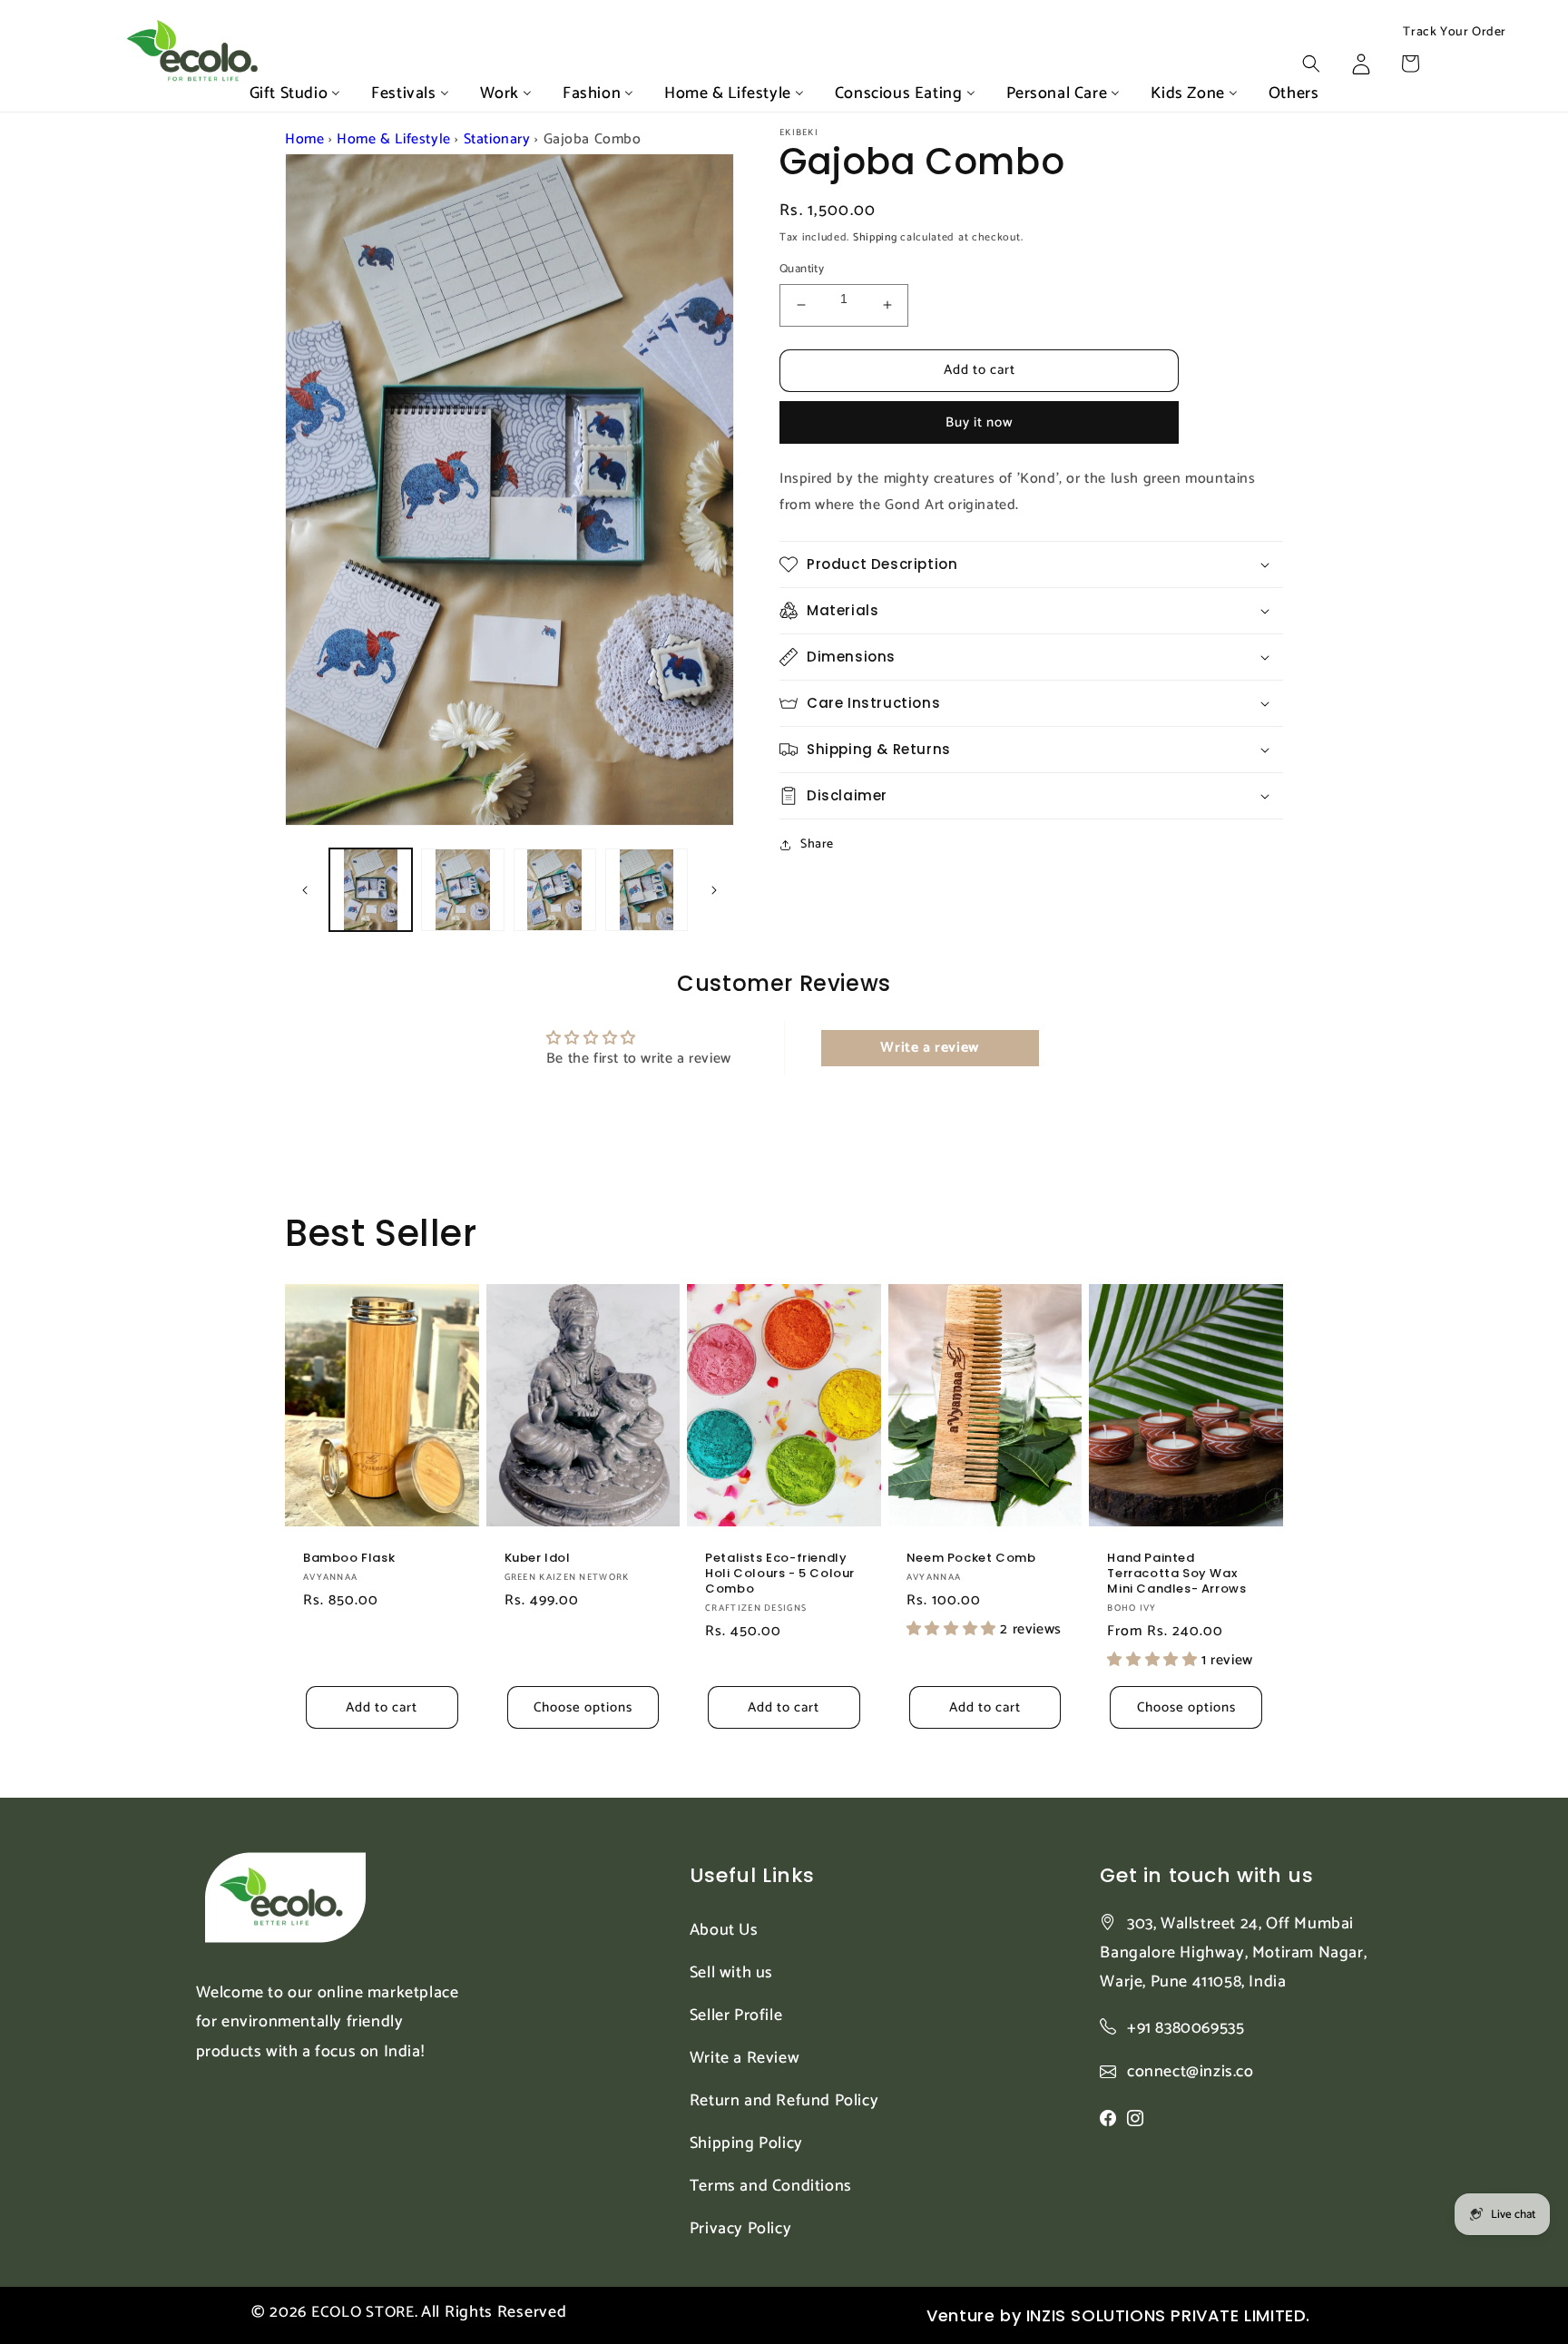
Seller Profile (736, 2015)
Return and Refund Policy (784, 2101)
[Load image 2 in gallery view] (462, 890)
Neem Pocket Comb (971, 1559)
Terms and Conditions (771, 2186)
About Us (724, 1930)
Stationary (497, 139)
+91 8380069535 (1186, 2028)
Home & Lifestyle (394, 139)
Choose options (583, 1707)
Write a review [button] (929, 1048)
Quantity (802, 270)
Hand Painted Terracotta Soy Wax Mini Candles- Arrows (1176, 1574)
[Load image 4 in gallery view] (647, 890)
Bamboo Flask (349, 1559)
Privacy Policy (740, 2229)
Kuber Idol (538, 1559)
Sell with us (731, 1973)
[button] (1311, 64)
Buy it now (980, 422)
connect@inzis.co (1191, 2072)
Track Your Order (1455, 33)
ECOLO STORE (363, 2312)
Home (304, 139)
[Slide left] (305, 890)
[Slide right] (714, 890)
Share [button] (817, 844)
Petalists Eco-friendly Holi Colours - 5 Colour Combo (780, 1574)
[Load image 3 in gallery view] (555, 890)
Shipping (875, 237)
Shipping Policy (746, 2143)
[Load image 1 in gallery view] (371, 890)
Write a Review (745, 2058)
